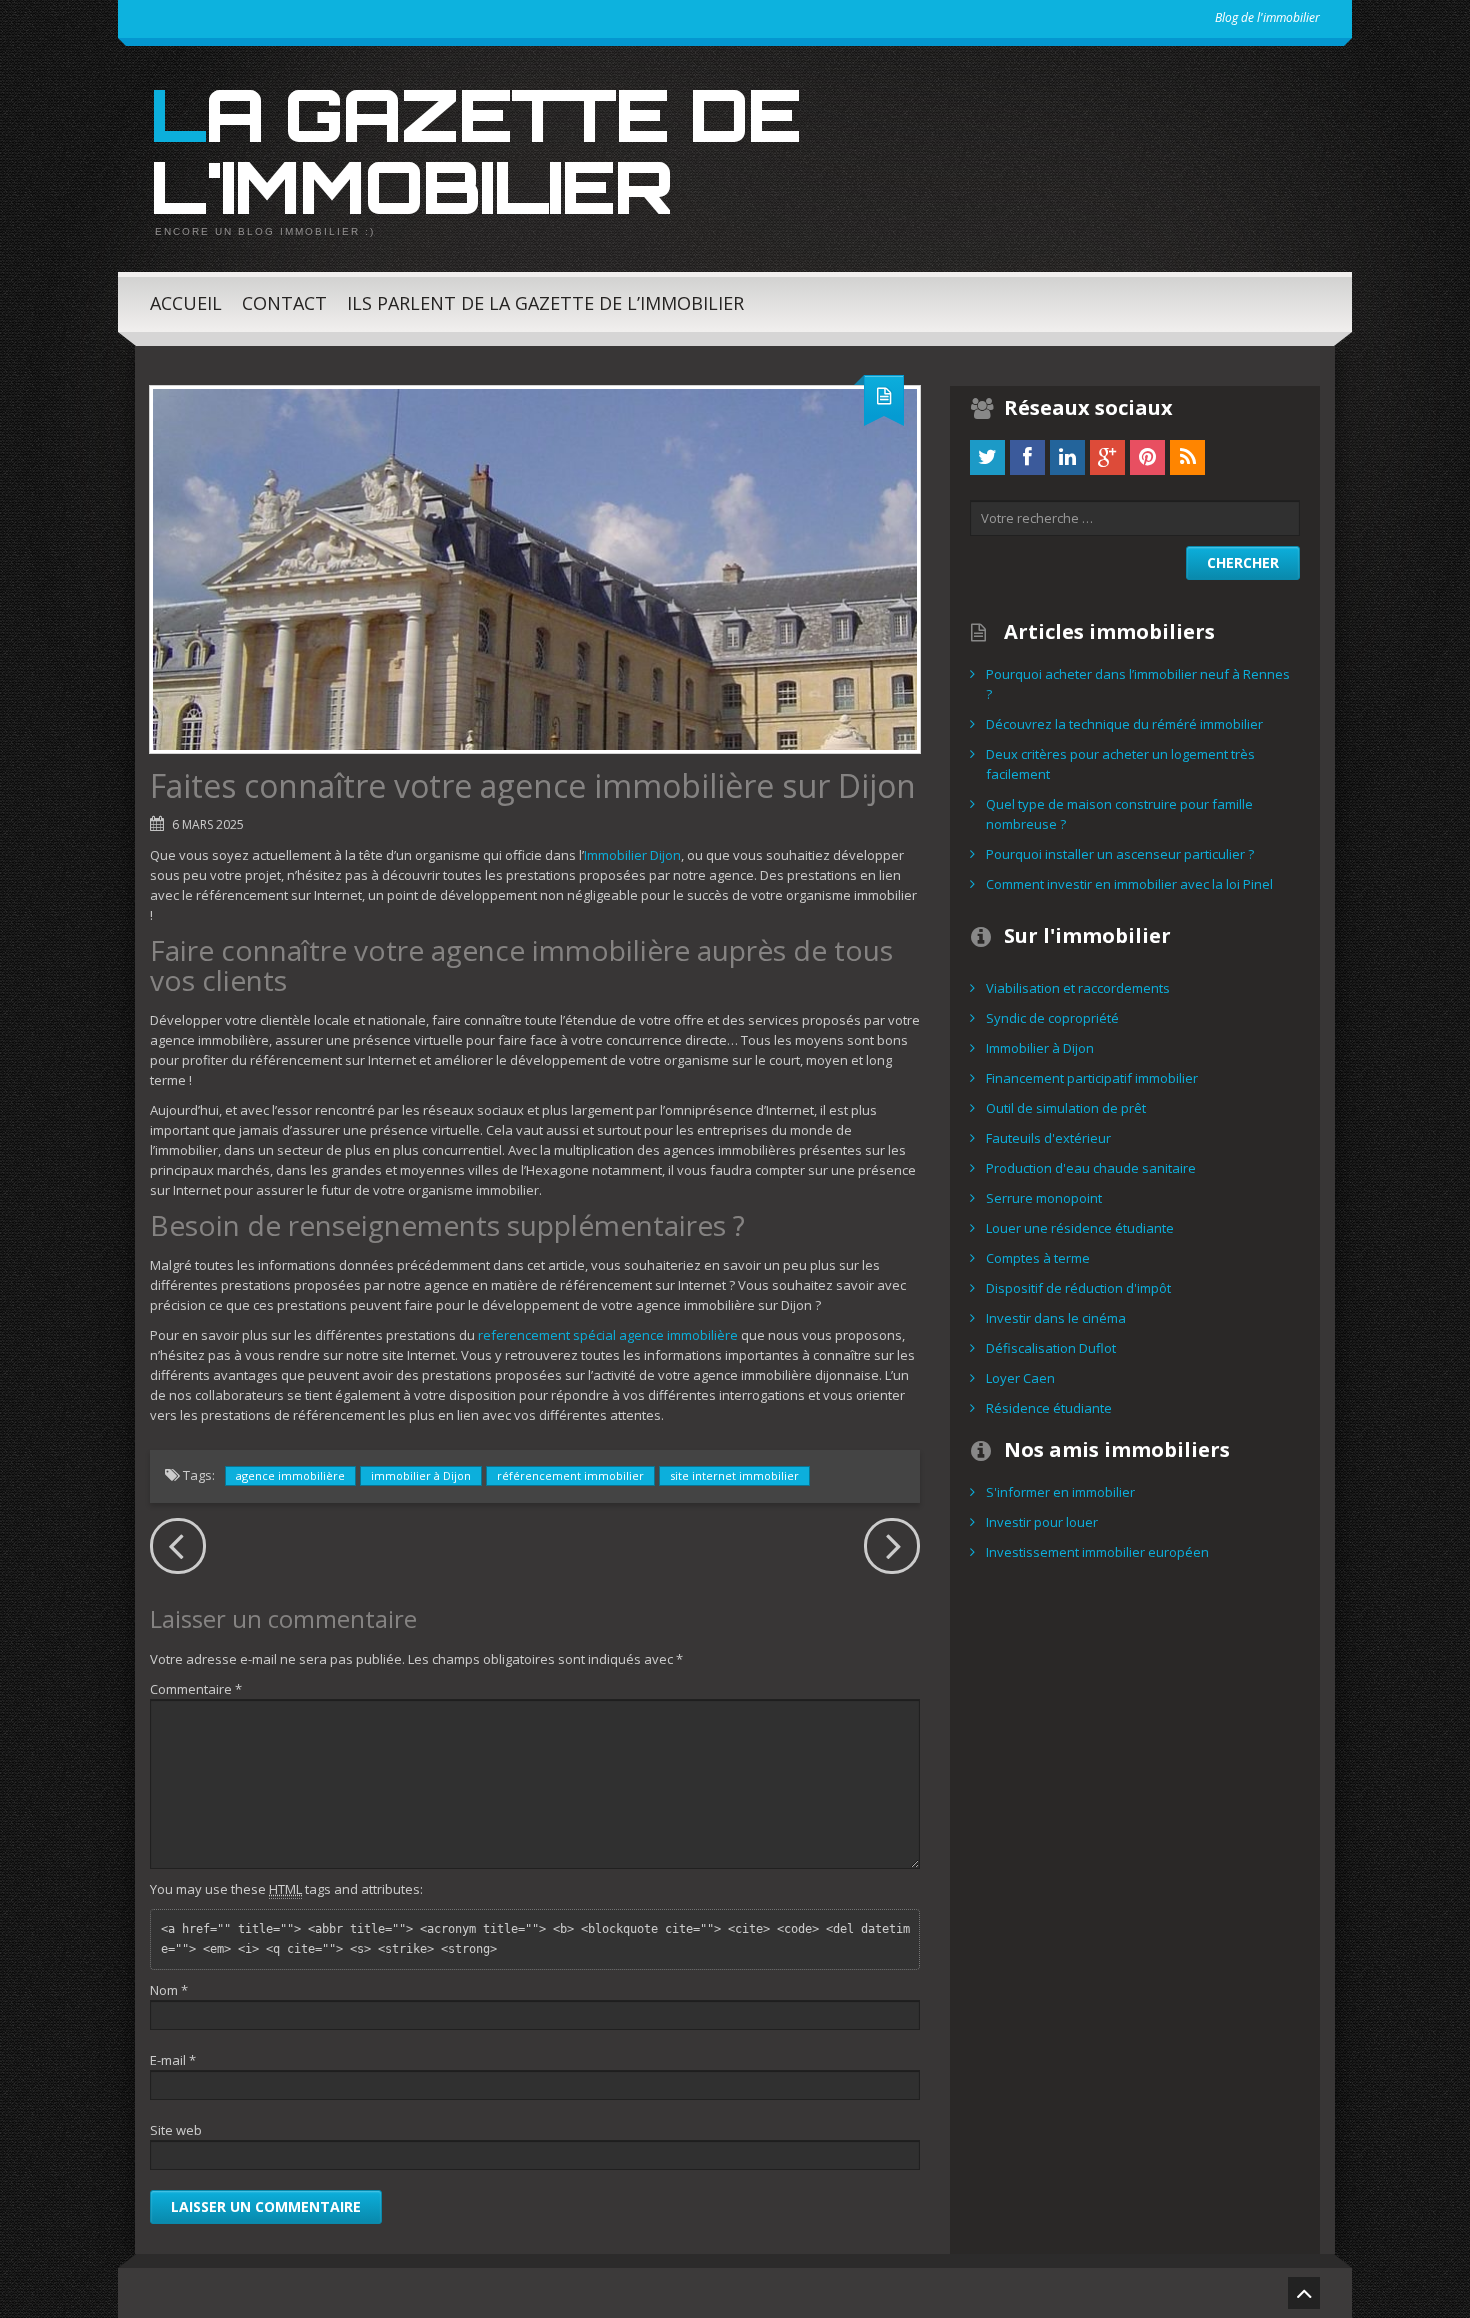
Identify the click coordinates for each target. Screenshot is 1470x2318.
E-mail (173, 2060)
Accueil (186, 303)
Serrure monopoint (1044, 1198)
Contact (284, 303)
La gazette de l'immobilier (475, 150)
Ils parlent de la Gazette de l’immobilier (545, 303)
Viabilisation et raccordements (1078, 988)
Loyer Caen (1020, 1378)
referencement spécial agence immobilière (608, 1335)
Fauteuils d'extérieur (1048, 1138)
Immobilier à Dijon (1040, 1048)
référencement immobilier (570, 1475)
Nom (169, 1990)
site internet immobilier (734, 1475)
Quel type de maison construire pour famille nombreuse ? (1119, 814)
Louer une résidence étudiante (1080, 1228)
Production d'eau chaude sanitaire (1091, 1168)
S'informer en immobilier (1060, 1492)
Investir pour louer (1042, 1522)
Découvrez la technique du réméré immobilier (1124, 724)
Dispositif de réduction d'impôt (1078, 1288)
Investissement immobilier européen (1097, 1552)
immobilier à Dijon (421, 1475)
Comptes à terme (1038, 1258)
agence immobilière (290, 1475)
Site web (176, 2130)
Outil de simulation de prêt (1066, 1108)
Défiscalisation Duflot (1051, 1348)
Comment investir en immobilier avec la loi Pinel (1129, 884)
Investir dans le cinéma (1056, 1318)
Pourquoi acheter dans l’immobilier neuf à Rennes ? (1138, 684)
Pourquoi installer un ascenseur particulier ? (1120, 854)
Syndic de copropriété (1052, 1018)
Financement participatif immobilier (1092, 1078)
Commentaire (196, 1689)
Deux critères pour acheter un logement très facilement (1120, 764)
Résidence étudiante (1049, 1408)
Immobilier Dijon (632, 855)
